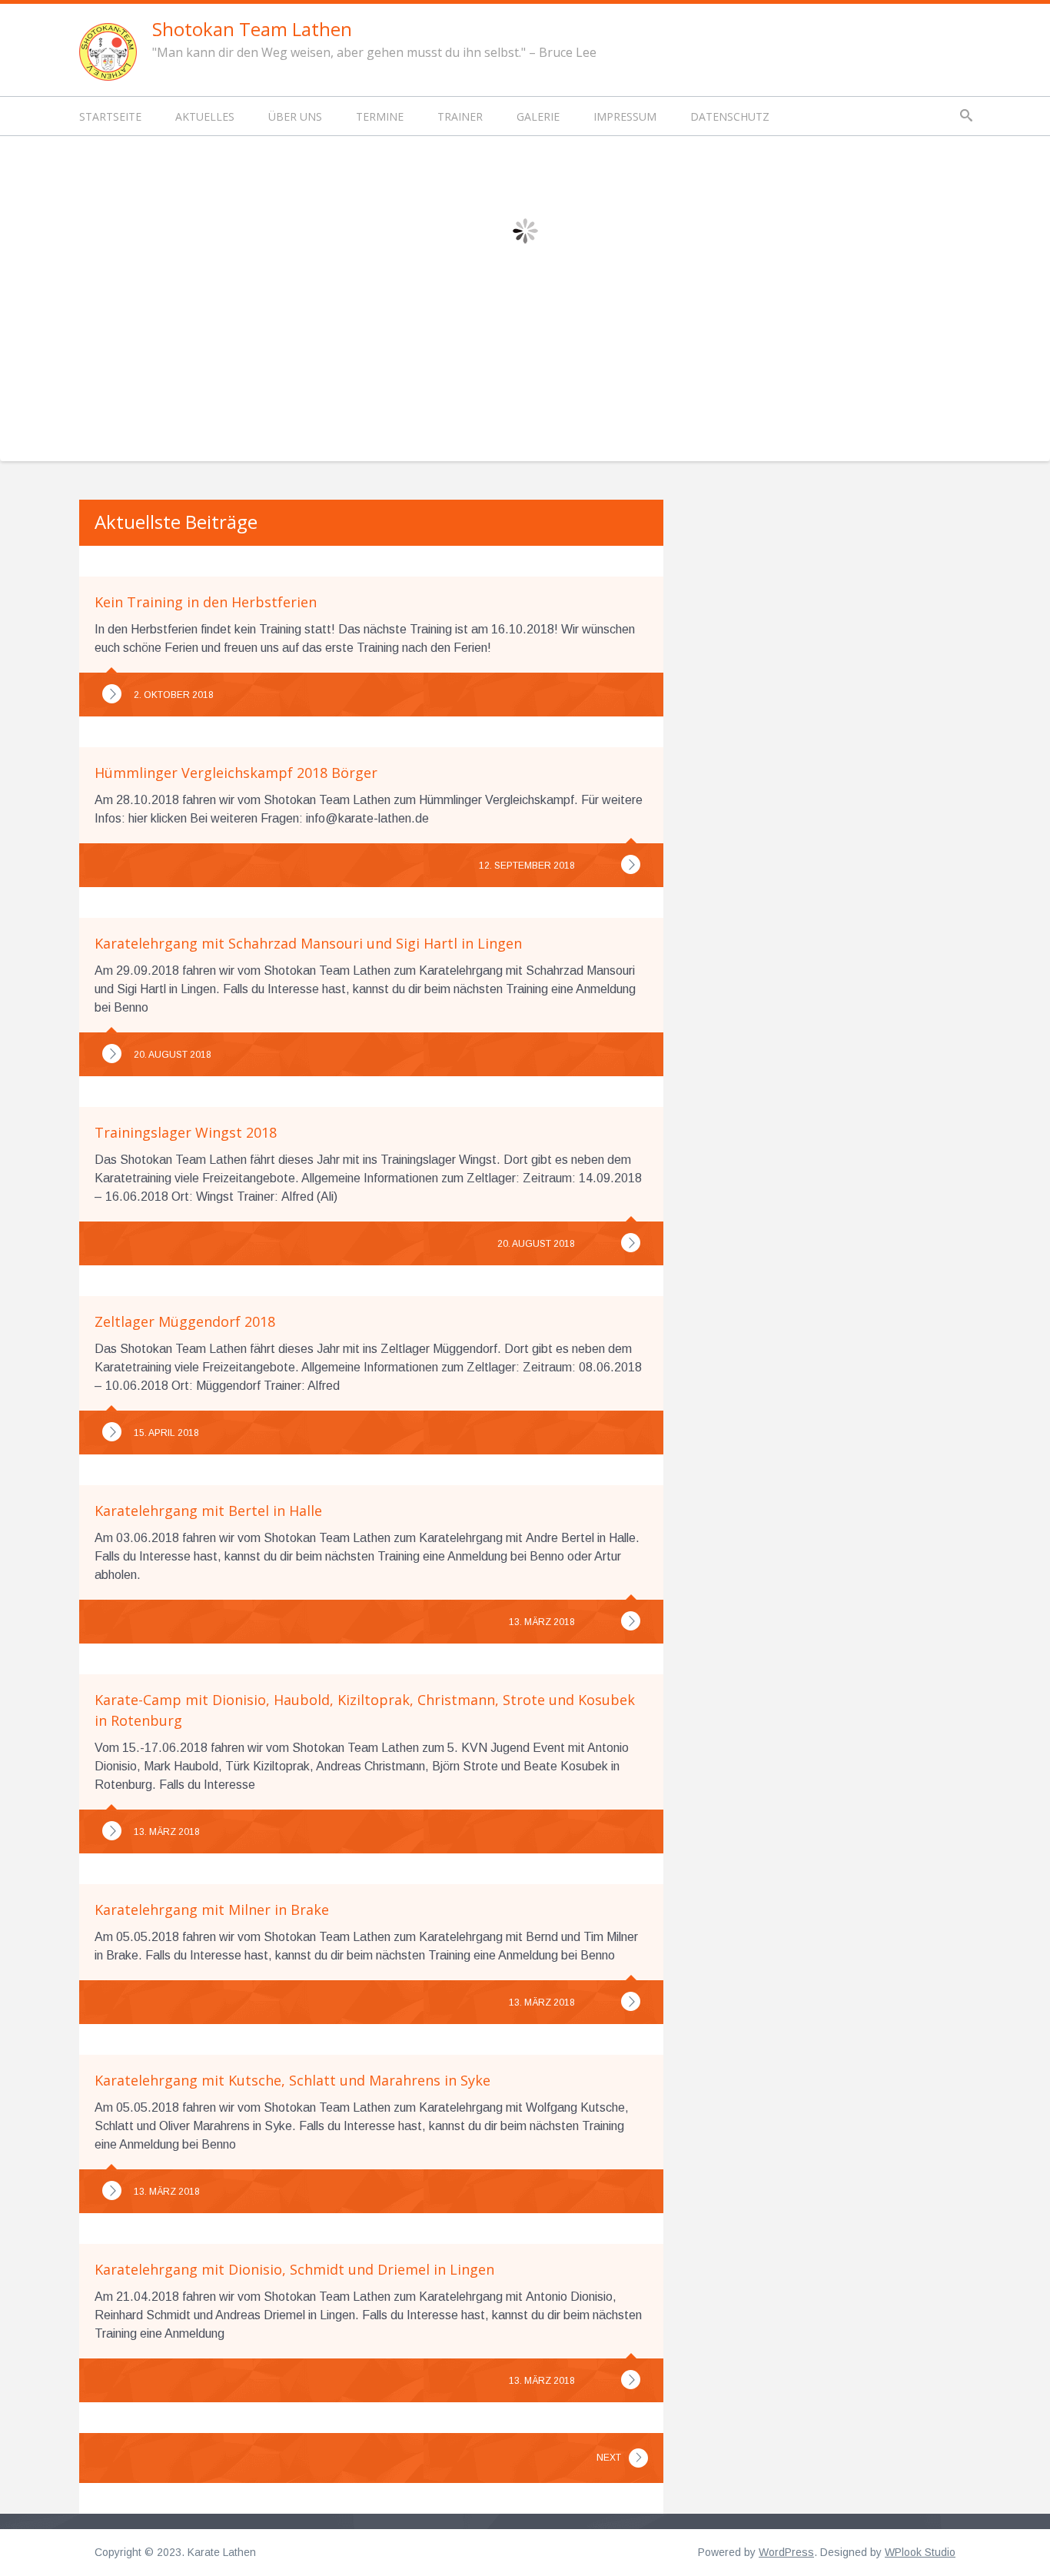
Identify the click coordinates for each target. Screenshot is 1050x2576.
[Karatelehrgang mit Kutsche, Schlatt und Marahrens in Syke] (112, 2190)
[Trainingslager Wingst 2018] (631, 1243)
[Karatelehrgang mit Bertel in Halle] (631, 1621)
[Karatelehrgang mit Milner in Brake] (631, 2001)
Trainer (460, 116)
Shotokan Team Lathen (252, 29)
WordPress (786, 2552)
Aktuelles (205, 116)
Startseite (110, 116)
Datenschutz (730, 116)
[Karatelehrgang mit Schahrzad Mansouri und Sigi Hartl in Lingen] (112, 1054)
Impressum (625, 116)
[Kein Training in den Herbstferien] (112, 694)
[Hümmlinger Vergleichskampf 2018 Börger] (631, 864)
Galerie (538, 116)
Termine (380, 116)
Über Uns (295, 116)
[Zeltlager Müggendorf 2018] (112, 1432)
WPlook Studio (920, 2552)
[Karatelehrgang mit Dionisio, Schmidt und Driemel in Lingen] (631, 2380)
